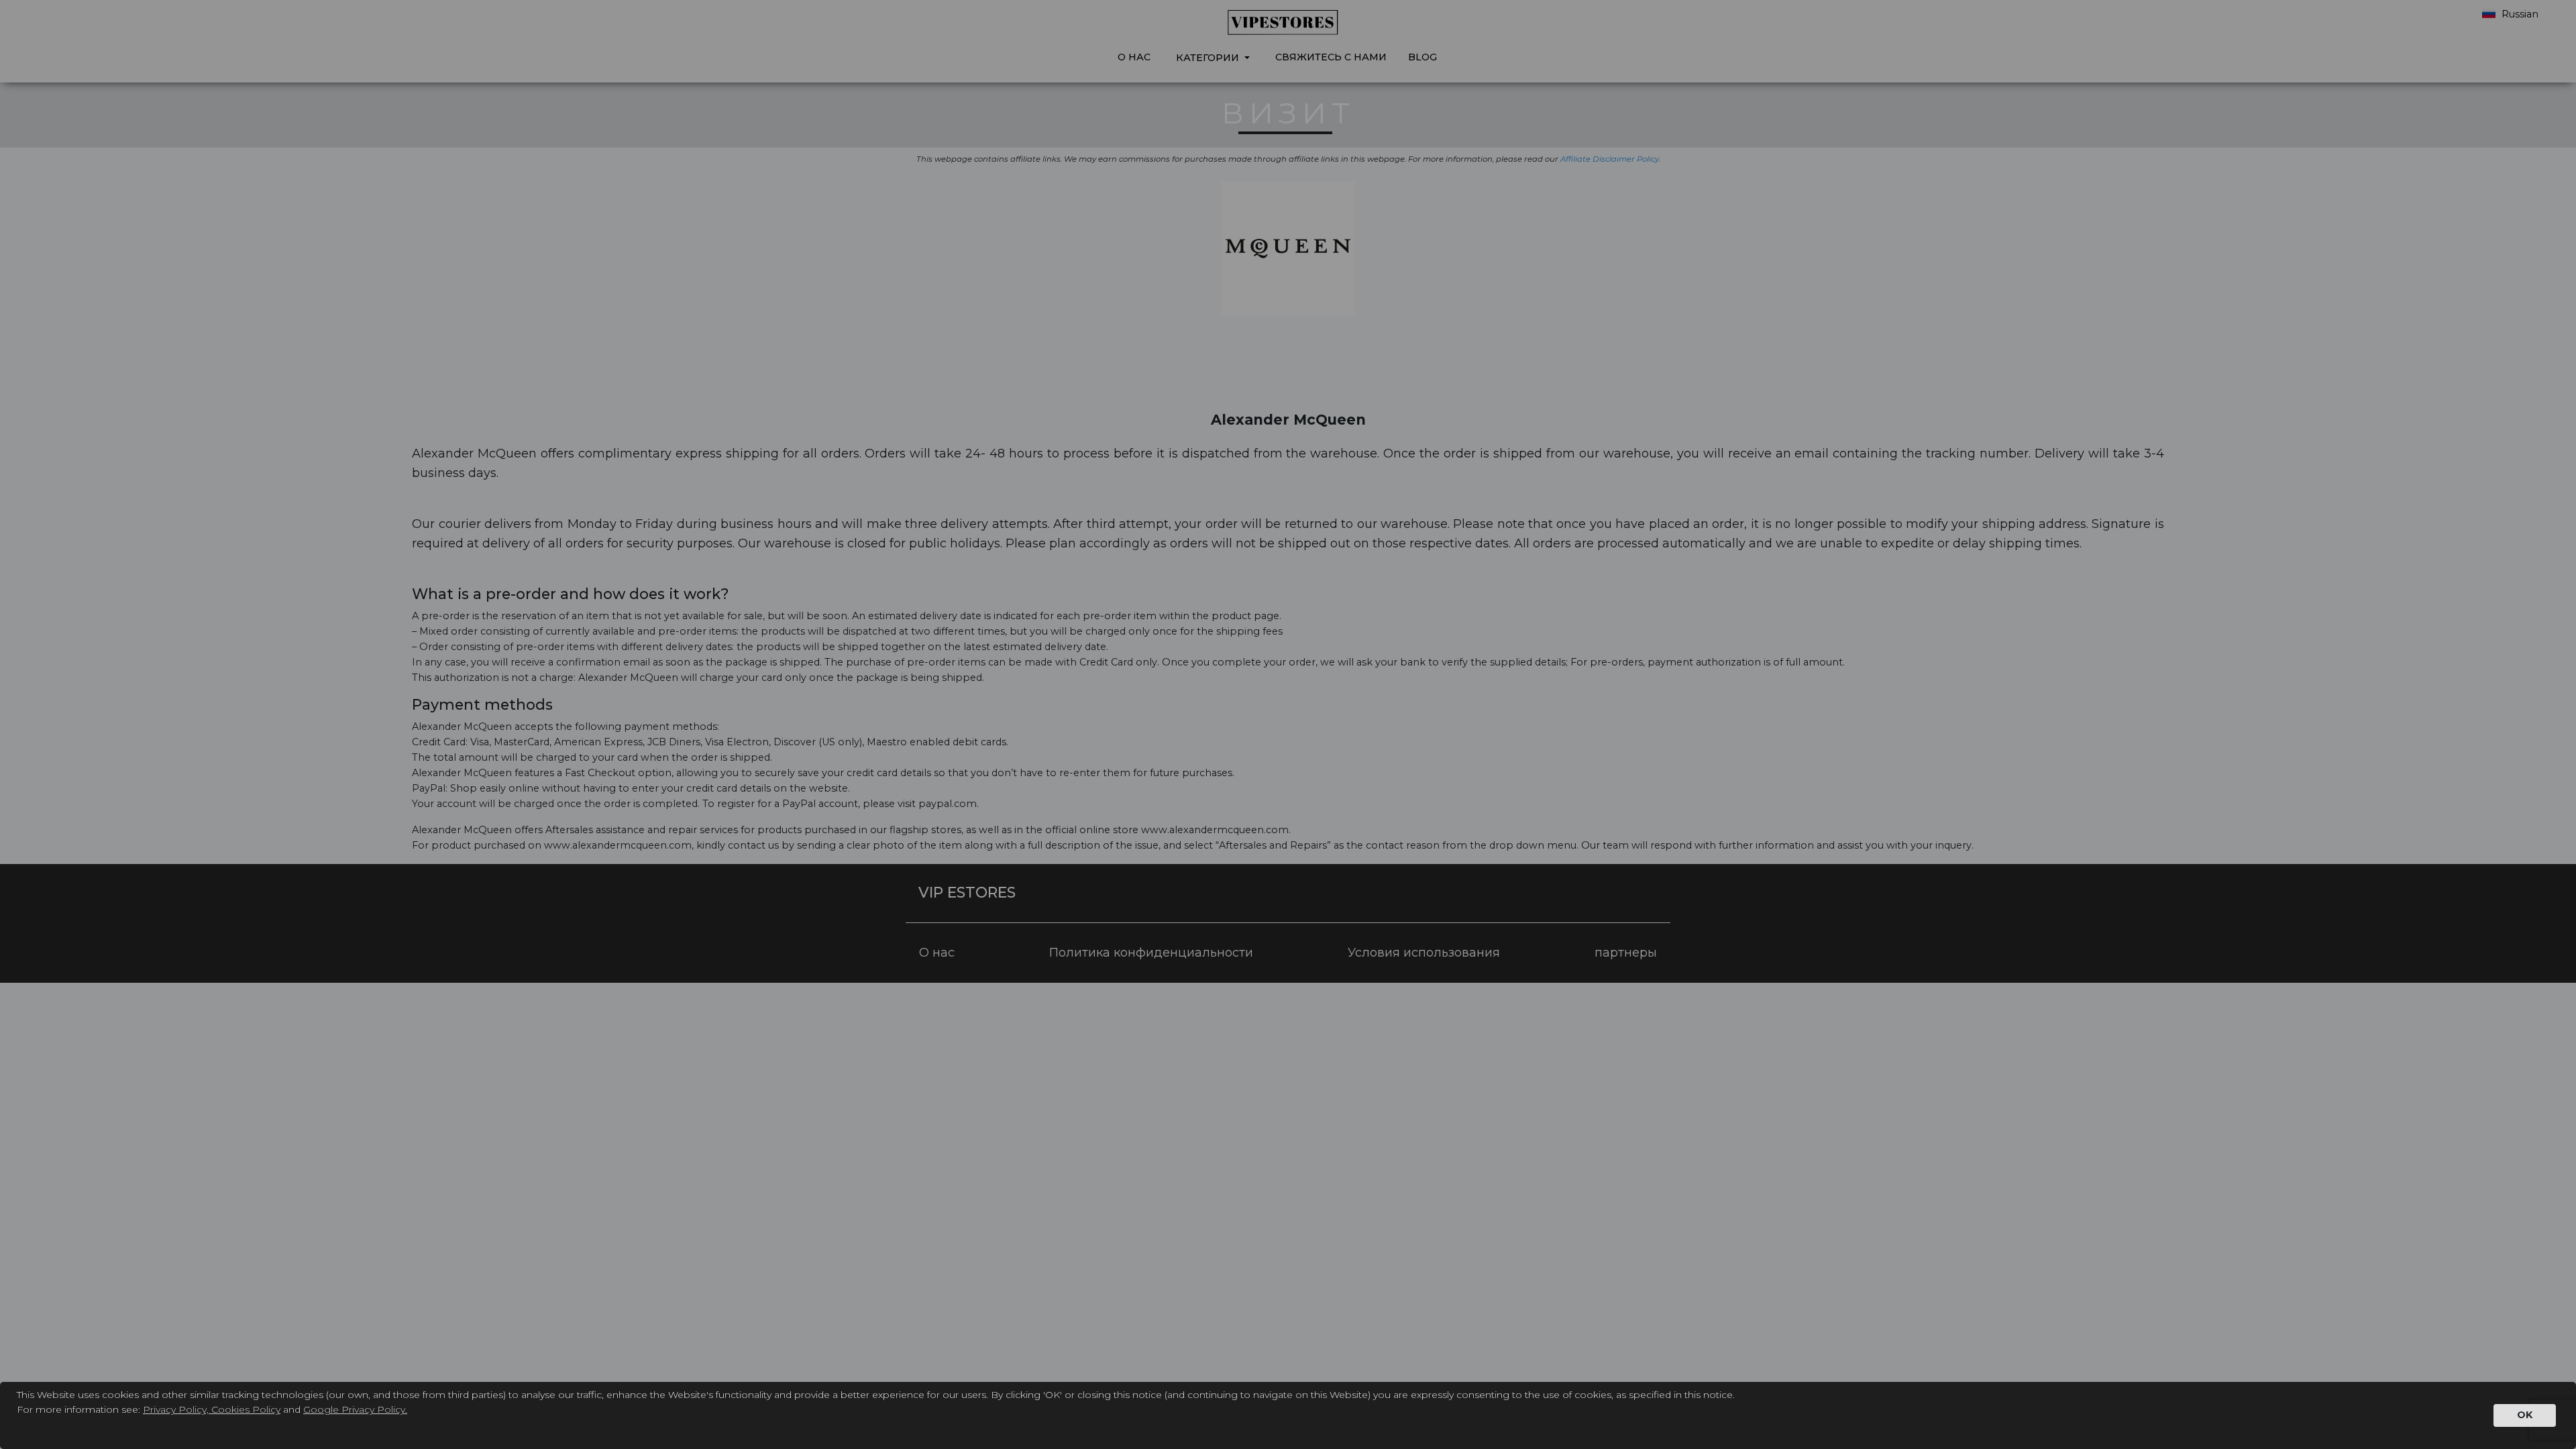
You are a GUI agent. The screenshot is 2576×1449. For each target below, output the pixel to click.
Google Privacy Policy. (355, 1409)
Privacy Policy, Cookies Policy (212, 1409)
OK (2525, 1415)
